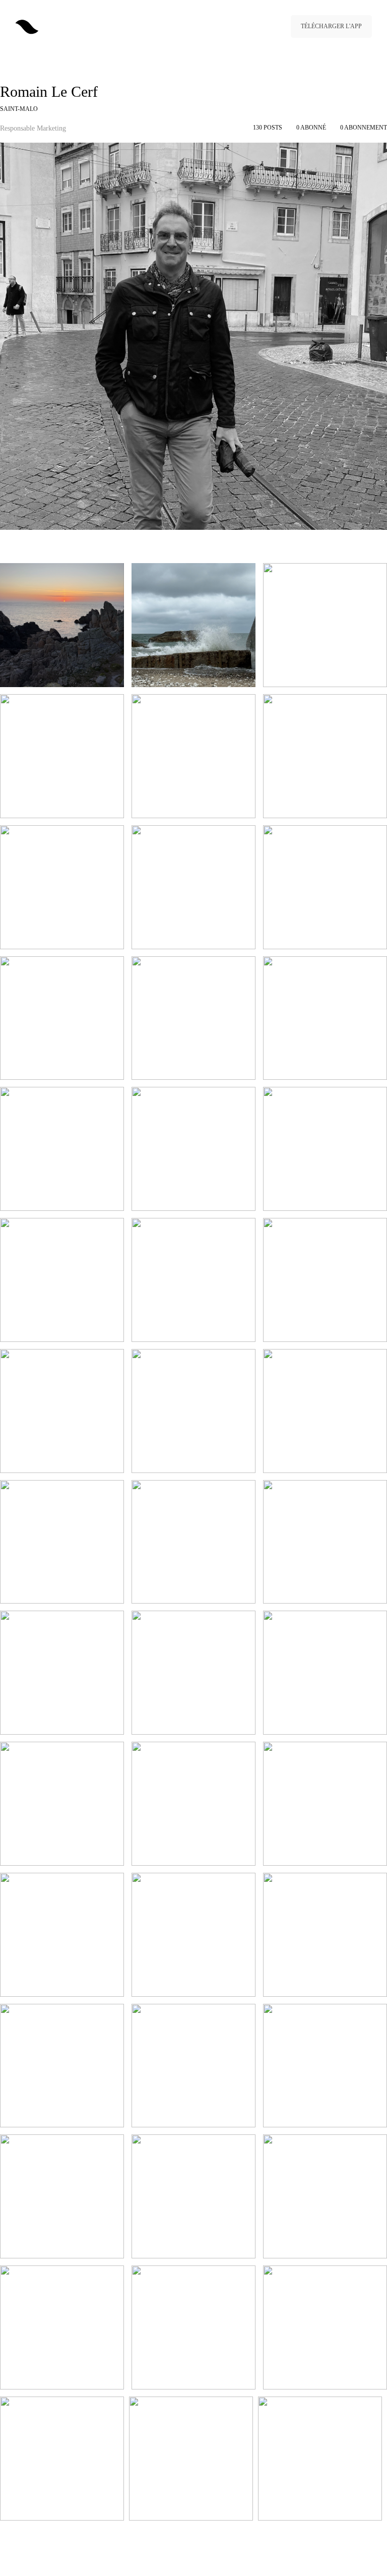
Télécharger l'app (331, 26)
